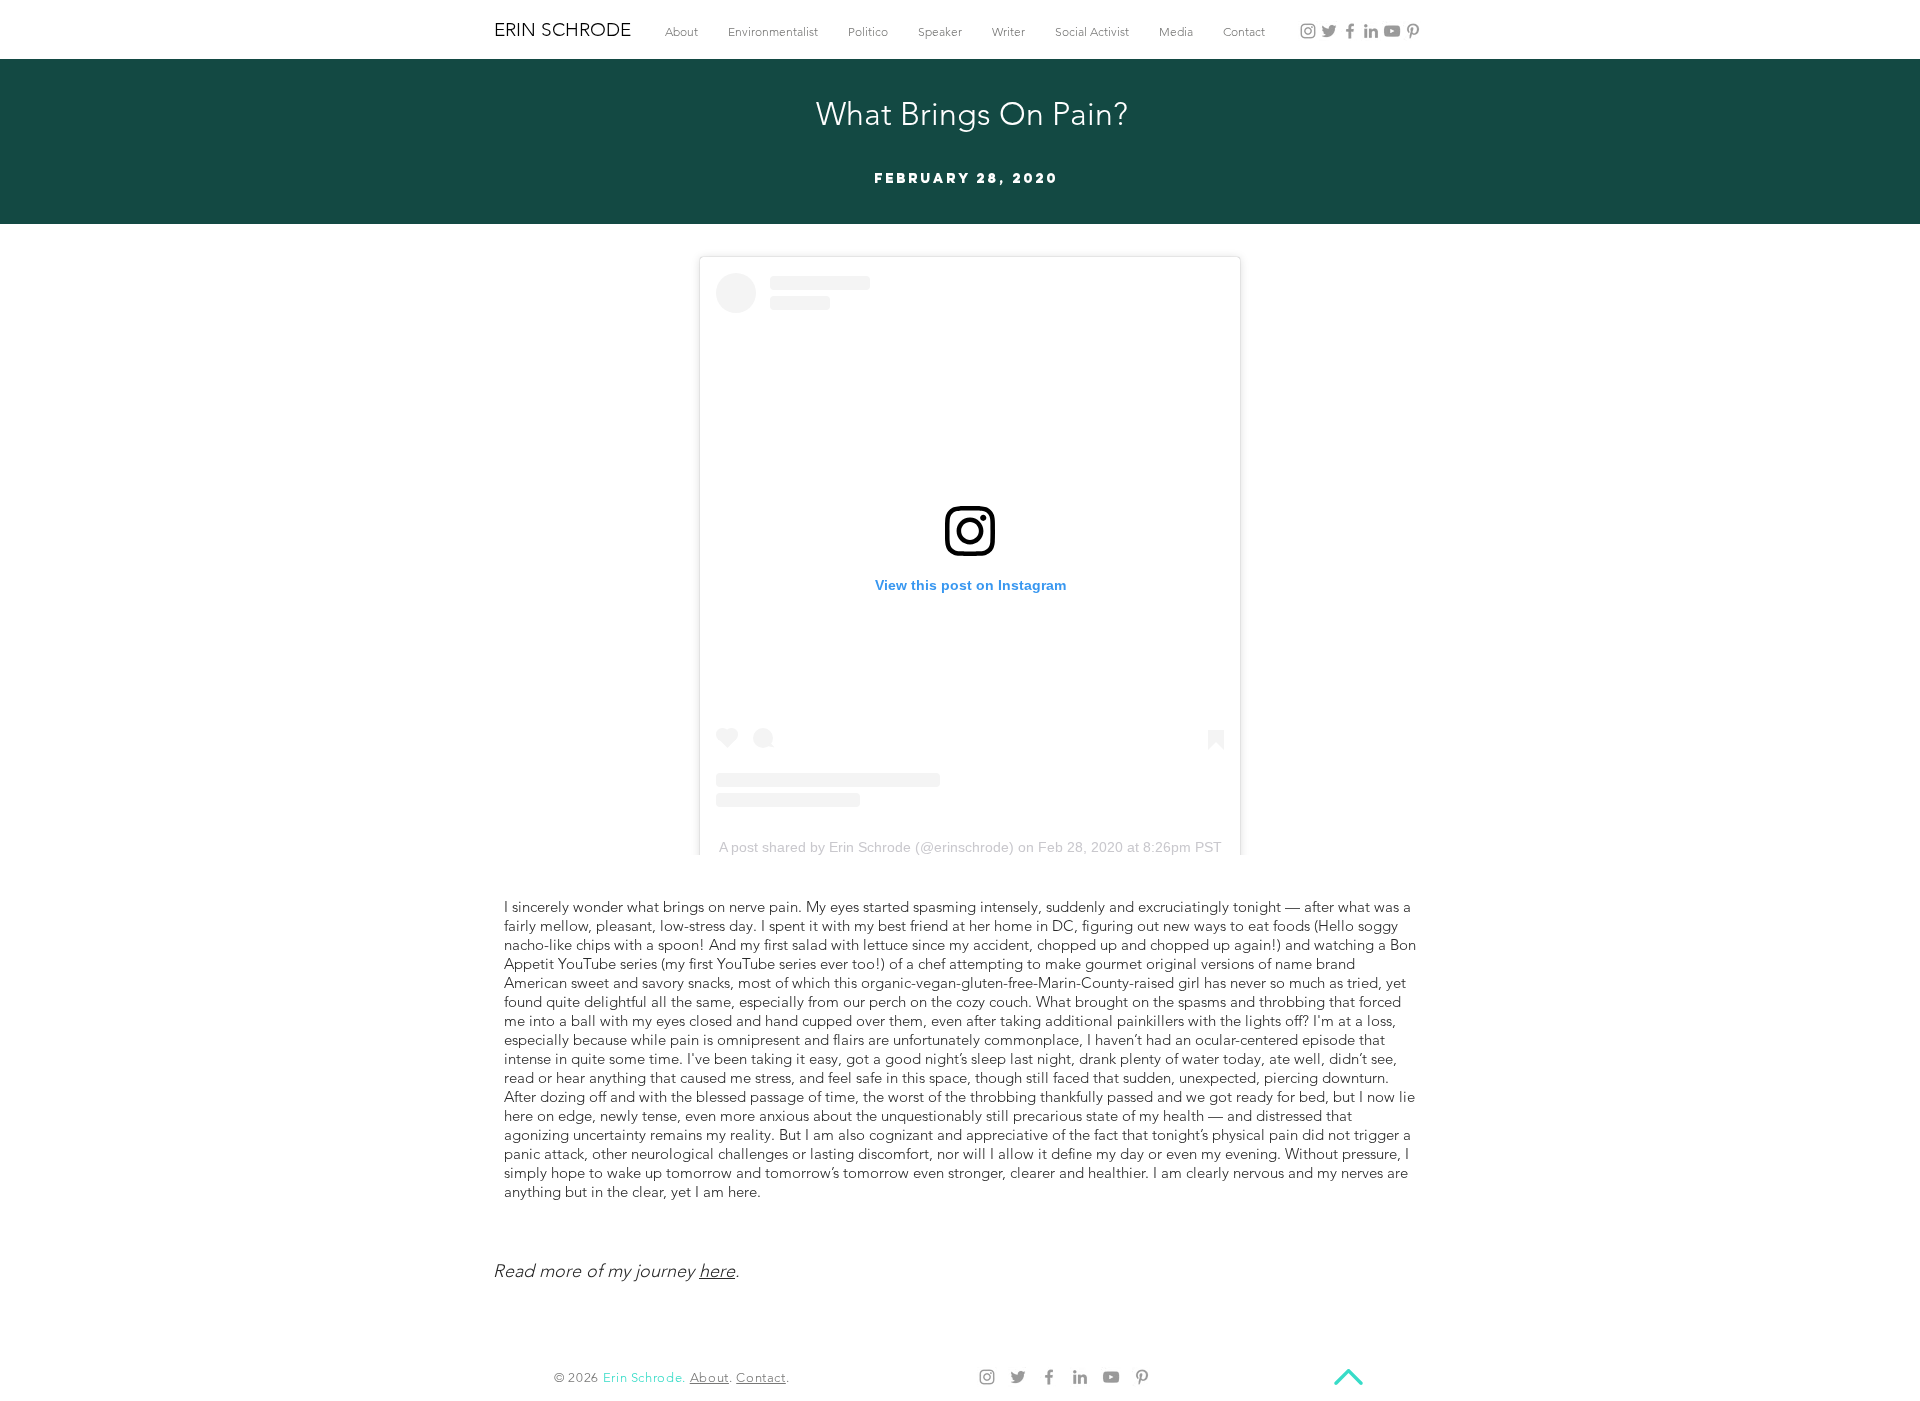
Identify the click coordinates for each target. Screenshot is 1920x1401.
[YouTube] (1392, 31)
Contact (761, 1377)
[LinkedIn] (1371, 31)
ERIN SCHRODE (562, 29)
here (717, 1271)
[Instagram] (1308, 31)
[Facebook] (1350, 31)
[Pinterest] (1413, 31)
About (709, 1377)
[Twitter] (1329, 31)
